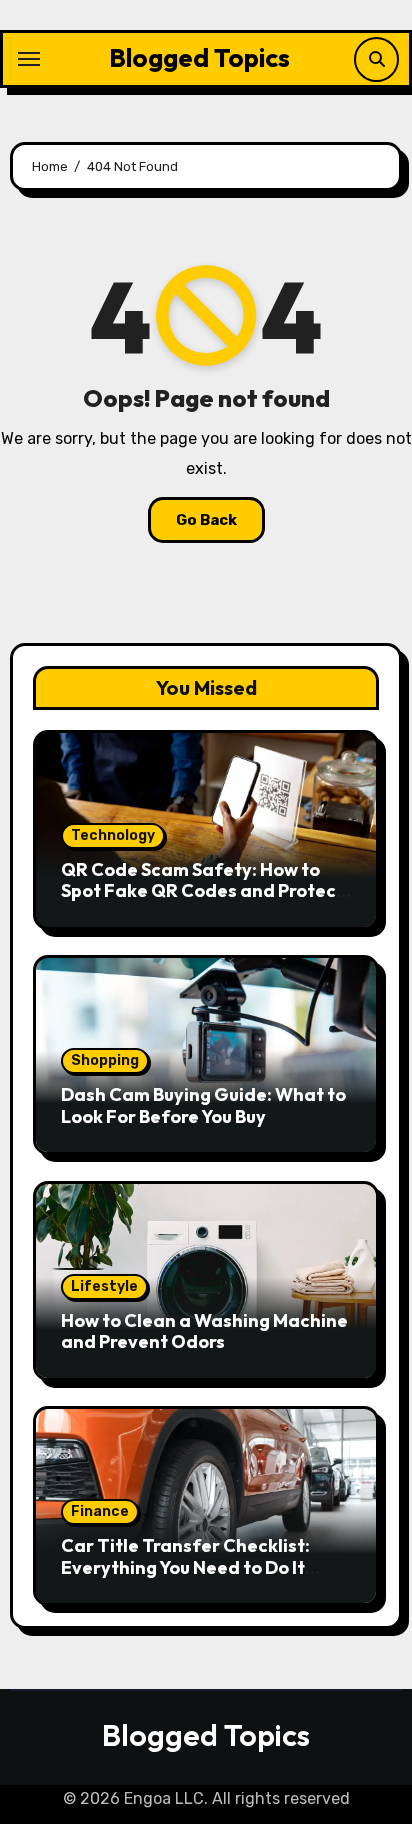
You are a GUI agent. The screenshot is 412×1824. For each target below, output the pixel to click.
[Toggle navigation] (29, 59)
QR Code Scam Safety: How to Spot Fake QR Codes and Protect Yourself (202, 891)
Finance (100, 1511)
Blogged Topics (199, 57)
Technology (113, 835)
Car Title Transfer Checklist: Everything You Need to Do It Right (185, 1567)
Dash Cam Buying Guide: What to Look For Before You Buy (203, 1105)
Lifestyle (104, 1286)
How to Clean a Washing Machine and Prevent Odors (204, 1331)
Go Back (206, 520)
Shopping (105, 1060)
